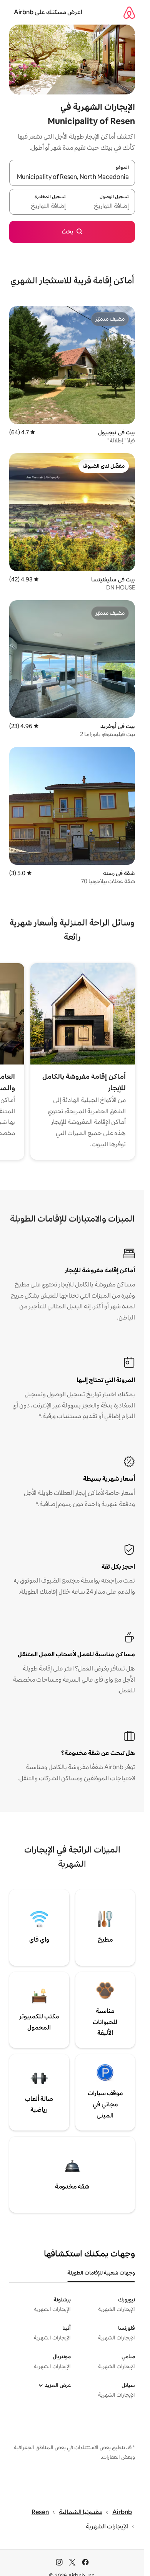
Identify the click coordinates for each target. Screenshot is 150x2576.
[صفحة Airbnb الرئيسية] (129, 12)
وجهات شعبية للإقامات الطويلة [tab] (101, 2273)
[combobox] (72, 177)
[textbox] (104, 206)
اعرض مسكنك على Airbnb (48, 12)
